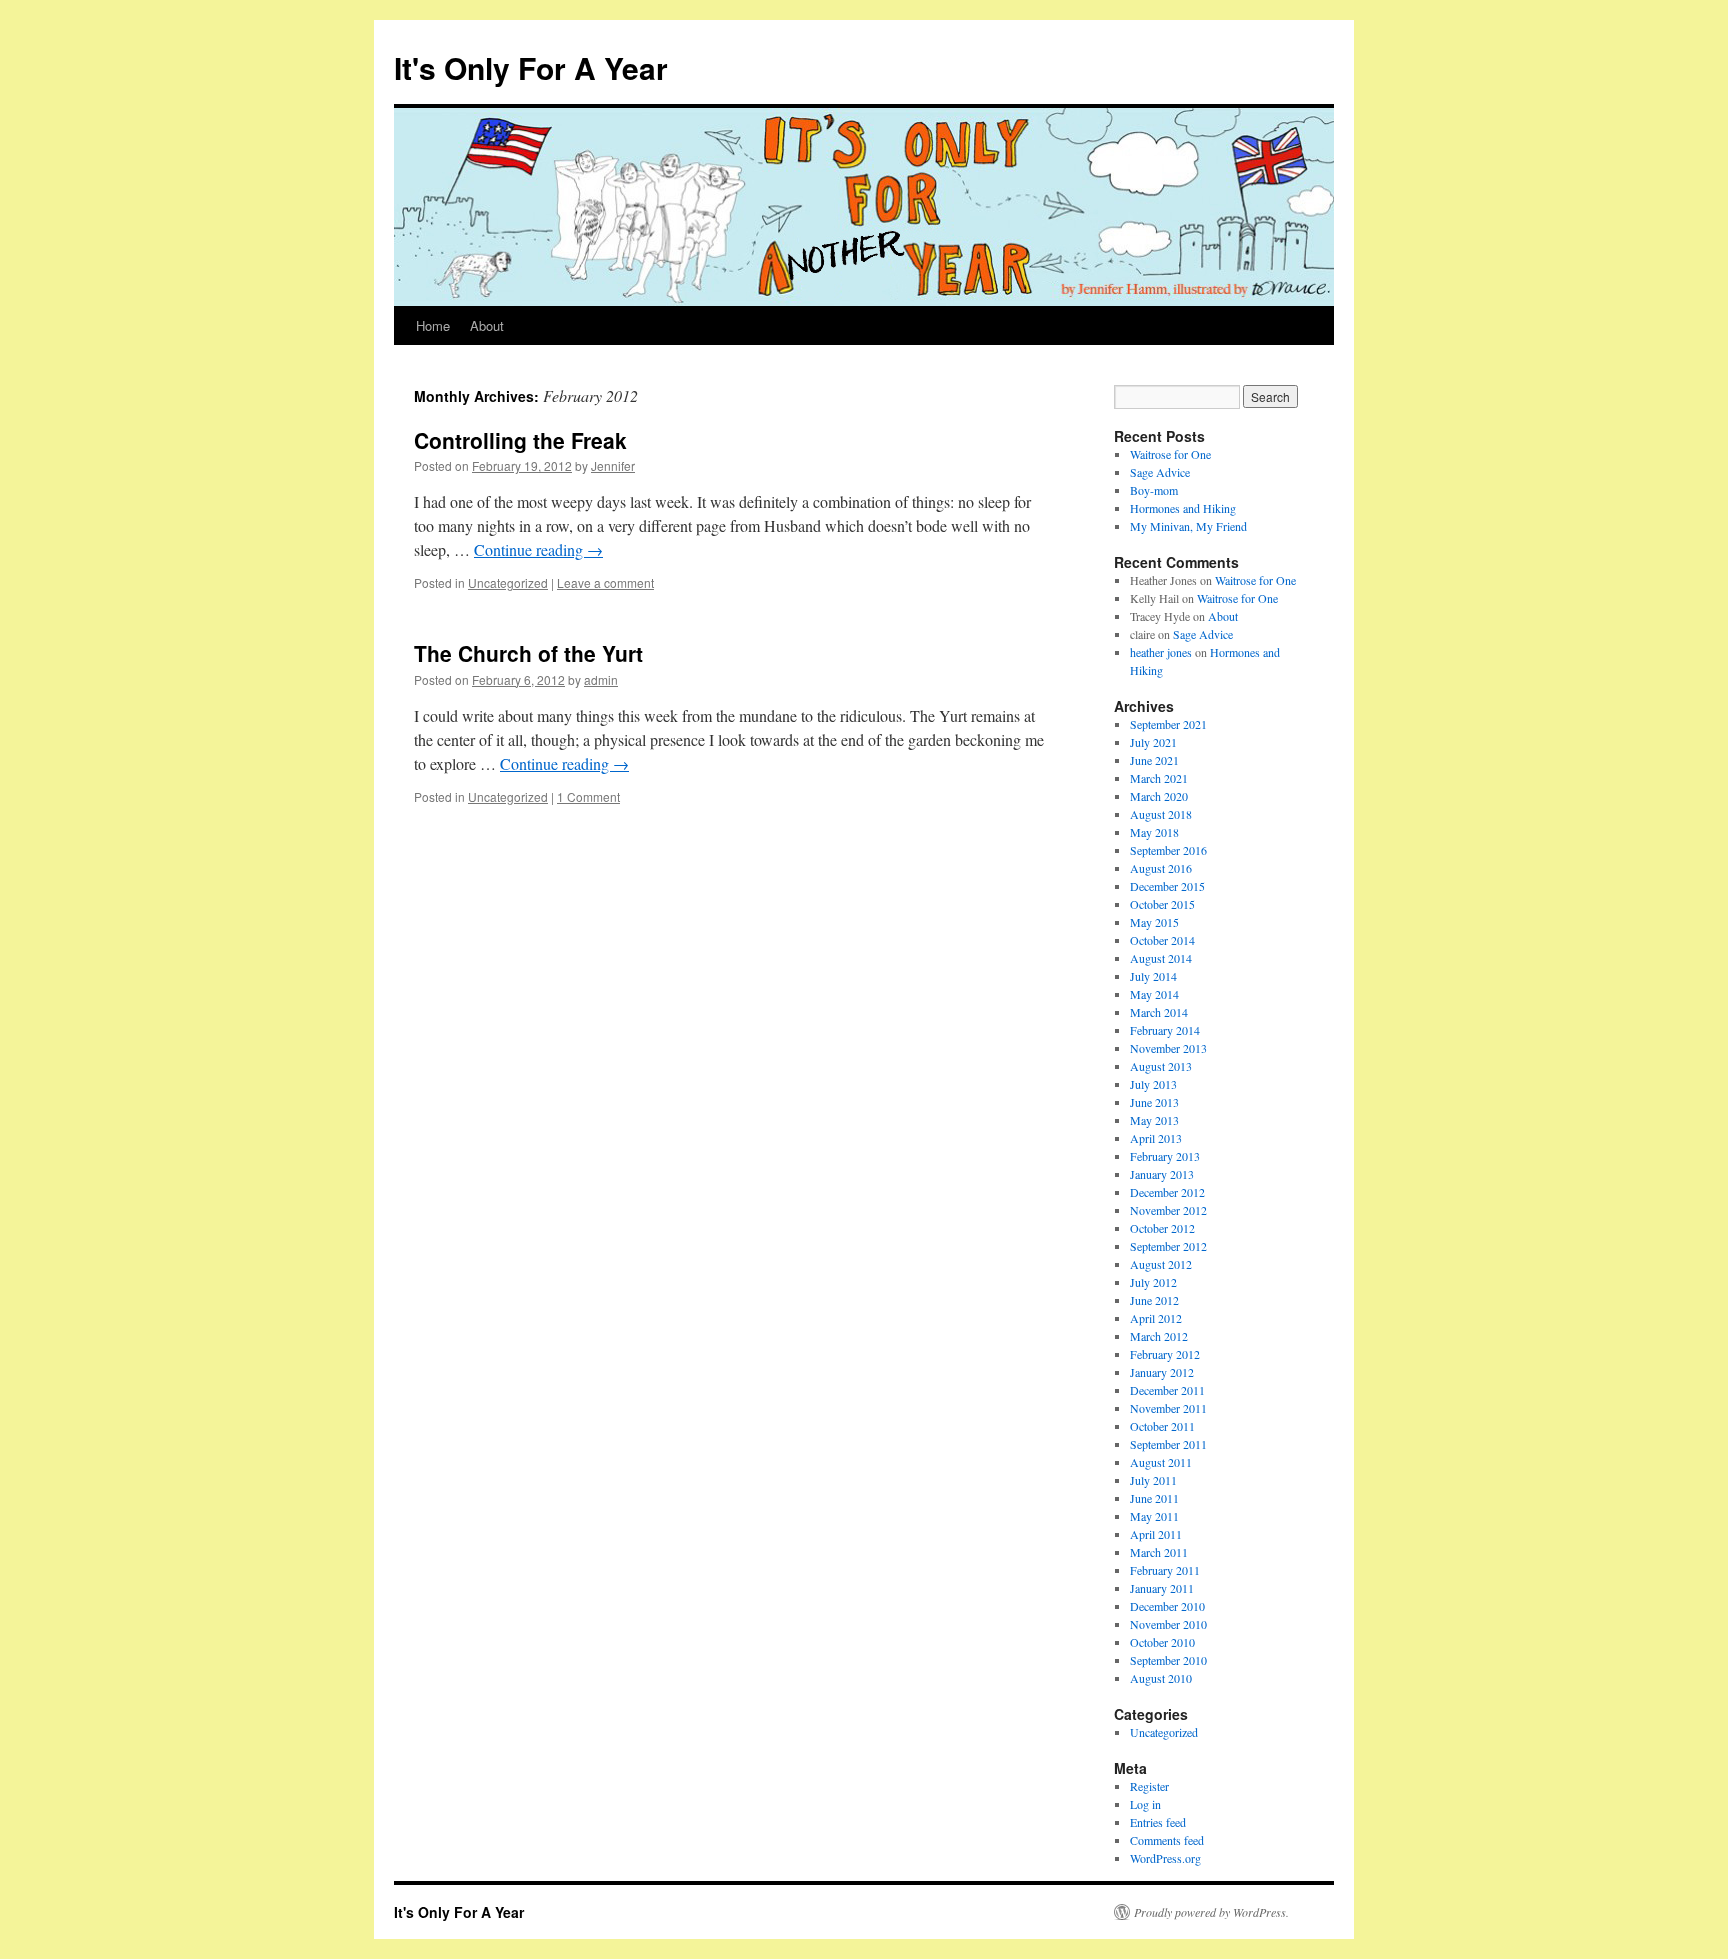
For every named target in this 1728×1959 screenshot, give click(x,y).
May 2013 (1154, 1120)
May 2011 (1154, 1516)
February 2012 (1165, 1354)
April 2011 (1156, 1534)
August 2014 (1161, 958)
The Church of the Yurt (528, 653)
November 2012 (1168, 1210)
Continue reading (538, 549)
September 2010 (1168, 1660)
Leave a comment (605, 582)
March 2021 (1159, 778)
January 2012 (1162, 1372)
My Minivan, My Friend (1188, 526)
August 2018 (1161, 814)
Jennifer (613, 465)
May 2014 (1154, 994)
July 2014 (1153, 976)
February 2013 (1165, 1156)
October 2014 (1162, 940)
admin (601, 679)
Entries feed (1158, 1822)
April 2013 (1156, 1138)
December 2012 (1167, 1192)
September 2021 (1168, 724)
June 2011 (1154, 1498)
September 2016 (1168, 850)
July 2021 (1153, 742)
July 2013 (1153, 1084)
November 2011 (1168, 1408)
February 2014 (1165, 1030)
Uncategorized (508, 582)
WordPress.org (1165, 1858)
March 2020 (1159, 796)
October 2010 (1162, 1642)
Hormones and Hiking (1183, 508)
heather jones (1161, 652)
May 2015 (1154, 922)
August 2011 (1161, 1462)
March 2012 (1159, 1336)
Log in (1145, 1804)
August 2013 (1161, 1066)
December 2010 (1167, 1606)
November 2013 (1168, 1048)
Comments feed (1167, 1840)
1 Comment (588, 796)
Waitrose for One (1170, 454)
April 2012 (1156, 1318)
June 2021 (1154, 760)
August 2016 (1161, 868)
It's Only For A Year (531, 67)
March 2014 (1159, 1012)
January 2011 (1162, 1588)
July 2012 (1153, 1282)
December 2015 (1167, 886)
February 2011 (1165, 1570)
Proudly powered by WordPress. (1211, 1912)
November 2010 (1168, 1624)
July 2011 (1153, 1480)
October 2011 (1162, 1426)
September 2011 (1168, 1444)
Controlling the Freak (520, 440)
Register (1149, 1786)
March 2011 (1159, 1552)
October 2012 (1162, 1228)
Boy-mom (1154, 490)
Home (433, 325)
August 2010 (1161, 1678)
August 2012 (1161, 1264)
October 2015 (1162, 904)
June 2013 (1154, 1102)
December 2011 (1167, 1390)
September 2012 (1168, 1246)
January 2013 (1162, 1174)
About (487, 325)
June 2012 (1154, 1300)
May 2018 (1154, 832)
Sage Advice (1160, 472)
